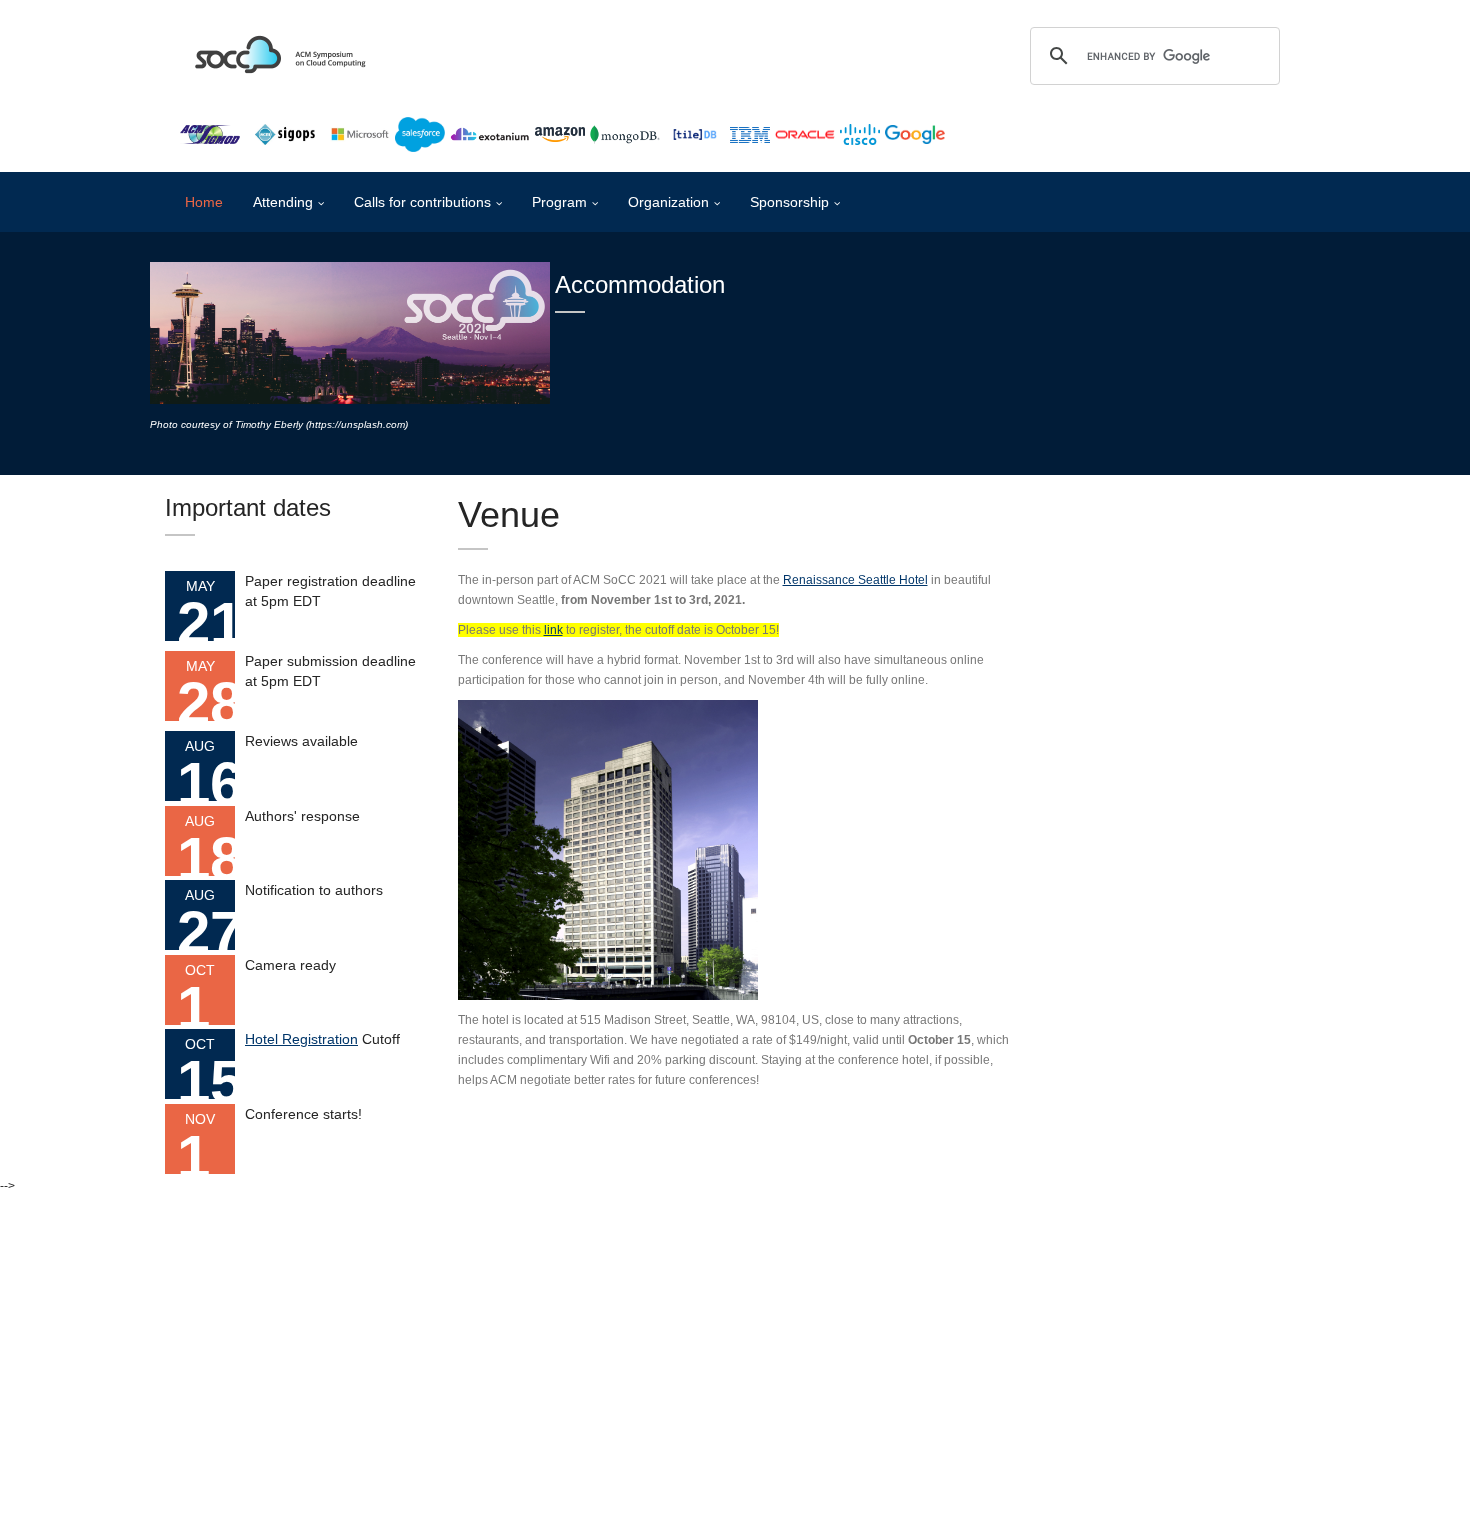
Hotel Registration (301, 1039)
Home (204, 202)
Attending (283, 202)
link (553, 630)
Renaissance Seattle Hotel (855, 580)
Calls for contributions (422, 202)
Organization (668, 202)
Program (559, 202)
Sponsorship (789, 202)
